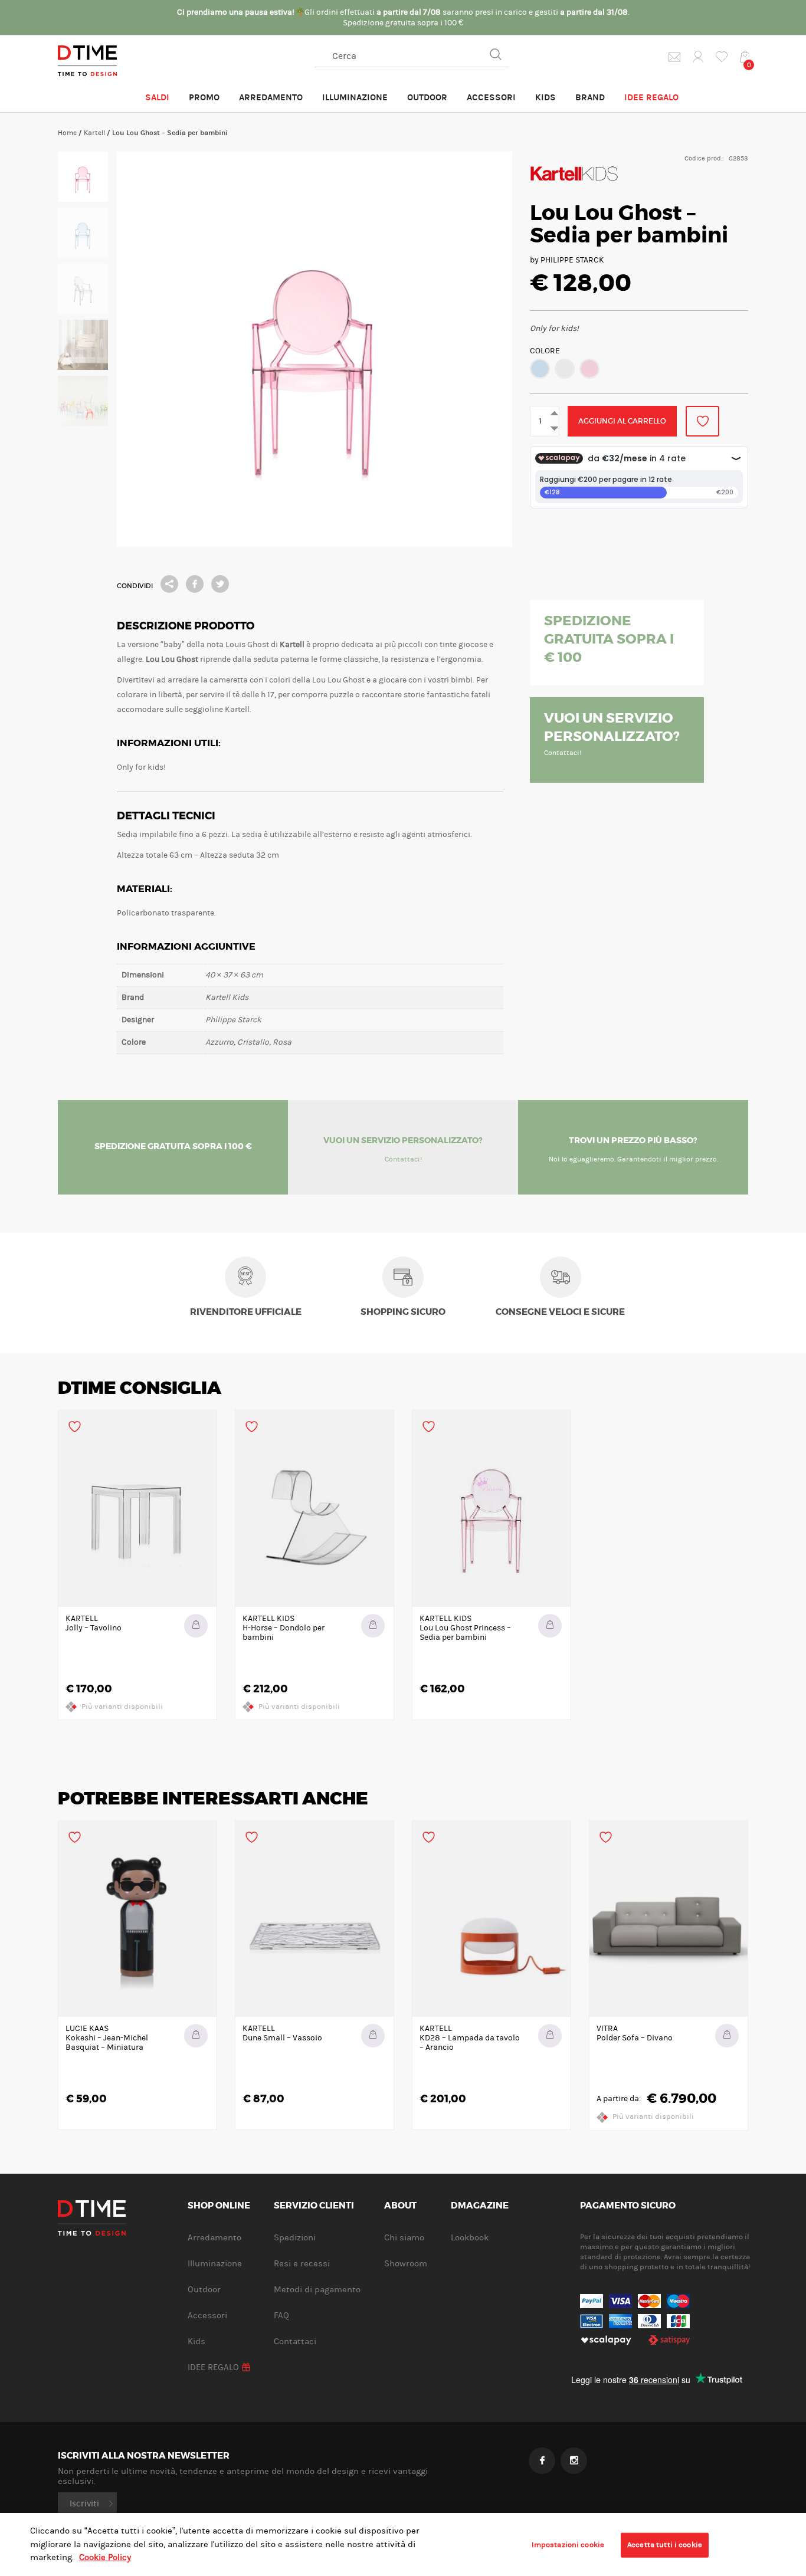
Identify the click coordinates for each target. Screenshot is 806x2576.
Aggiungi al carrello (622, 421)
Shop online (219, 2206)
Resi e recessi (302, 2264)
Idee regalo (651, 97)
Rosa (589, 369)
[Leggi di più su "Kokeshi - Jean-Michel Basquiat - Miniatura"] (196, 2036)
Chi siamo (404, 2238)
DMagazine (480, 2206)
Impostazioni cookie (568, 2545)
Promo (204, 97)
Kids (545, 97)
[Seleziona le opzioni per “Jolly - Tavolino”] (196, 1626)
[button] (540, 369)
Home (67, 133)
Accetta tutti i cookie (665, 2545)
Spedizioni (295, 2238)
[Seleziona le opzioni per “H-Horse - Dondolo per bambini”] (373, 1626)
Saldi (157, 97)
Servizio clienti (314, 2206)
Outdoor (427, 97)
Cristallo (565, 369)
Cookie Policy (105, 2557)
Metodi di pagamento (317, 2290)
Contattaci (295, 2342)
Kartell (94, 133)
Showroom (406, 2264)
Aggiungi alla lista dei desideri (702, 421)
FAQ (281, 2316)
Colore (545, 351)
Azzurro (540, 369)
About (400, 2206)
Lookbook (470, 2238)
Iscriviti (84, 2503)
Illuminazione (355, 97)
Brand (590, 97)
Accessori (491, 97)
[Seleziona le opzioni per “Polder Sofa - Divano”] (727, 2036)
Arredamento (271, 97)
